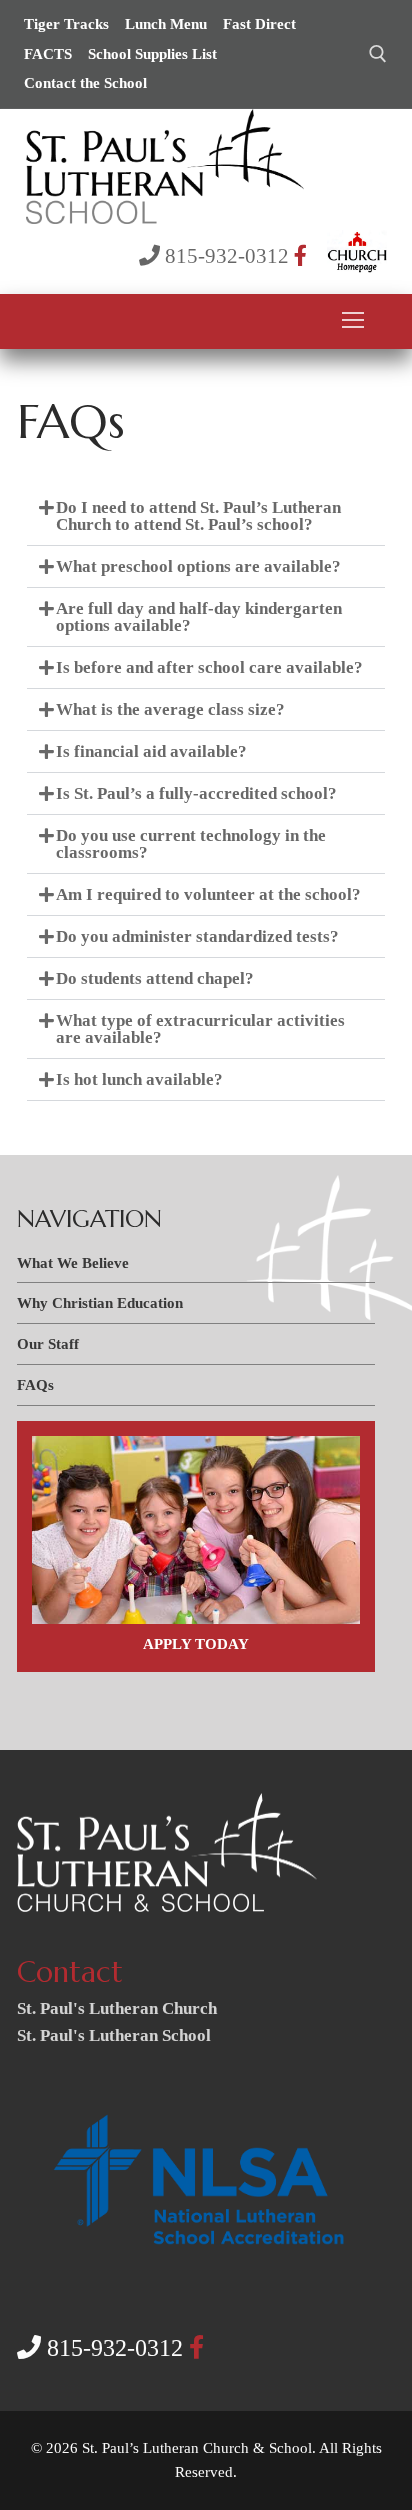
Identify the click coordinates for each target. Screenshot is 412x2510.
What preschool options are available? (198, 566)
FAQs (35, 1384)
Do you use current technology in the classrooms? (191, 844)
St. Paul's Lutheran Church (117, 2008)
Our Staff (48, 1343)
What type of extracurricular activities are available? (200, 1029)
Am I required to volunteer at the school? (208, 894)
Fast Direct (259, 24)
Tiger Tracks (66, 24)
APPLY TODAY (196, 1643)
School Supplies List (152, 54)
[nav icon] (353, 321)
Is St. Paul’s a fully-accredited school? (196, 793)
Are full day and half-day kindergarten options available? (199, 617)
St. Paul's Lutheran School (114, 2035)
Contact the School (85, 83)
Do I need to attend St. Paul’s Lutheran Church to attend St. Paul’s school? (198, 516)
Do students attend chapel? (155, 978)
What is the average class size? (170, 709)
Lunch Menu (166, 24)
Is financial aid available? (151, 751)
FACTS (48, 54)
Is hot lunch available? (139, 1079)
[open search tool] (378, 54)
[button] (206, 516)
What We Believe (73, 1262)
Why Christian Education (100, 1302)
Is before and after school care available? (209, 667)
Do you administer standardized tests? (197, 936)
